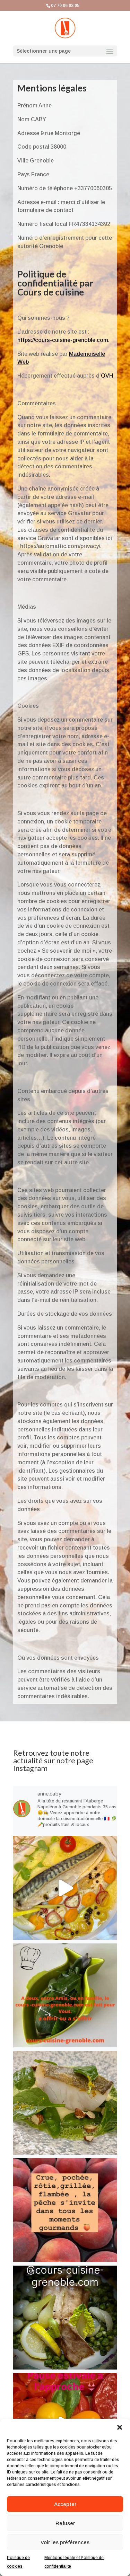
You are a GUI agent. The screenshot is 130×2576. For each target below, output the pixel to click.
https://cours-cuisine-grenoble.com (63, 340)
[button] (120, 2427)
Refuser (65, 2523)
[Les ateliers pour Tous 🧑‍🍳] (65, 1995)
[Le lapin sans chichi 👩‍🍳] (65, 2318)
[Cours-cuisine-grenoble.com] (65, 1888)
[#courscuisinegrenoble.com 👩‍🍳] (65, 2210)
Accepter (65, 2504)
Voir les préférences (65, 2542)
